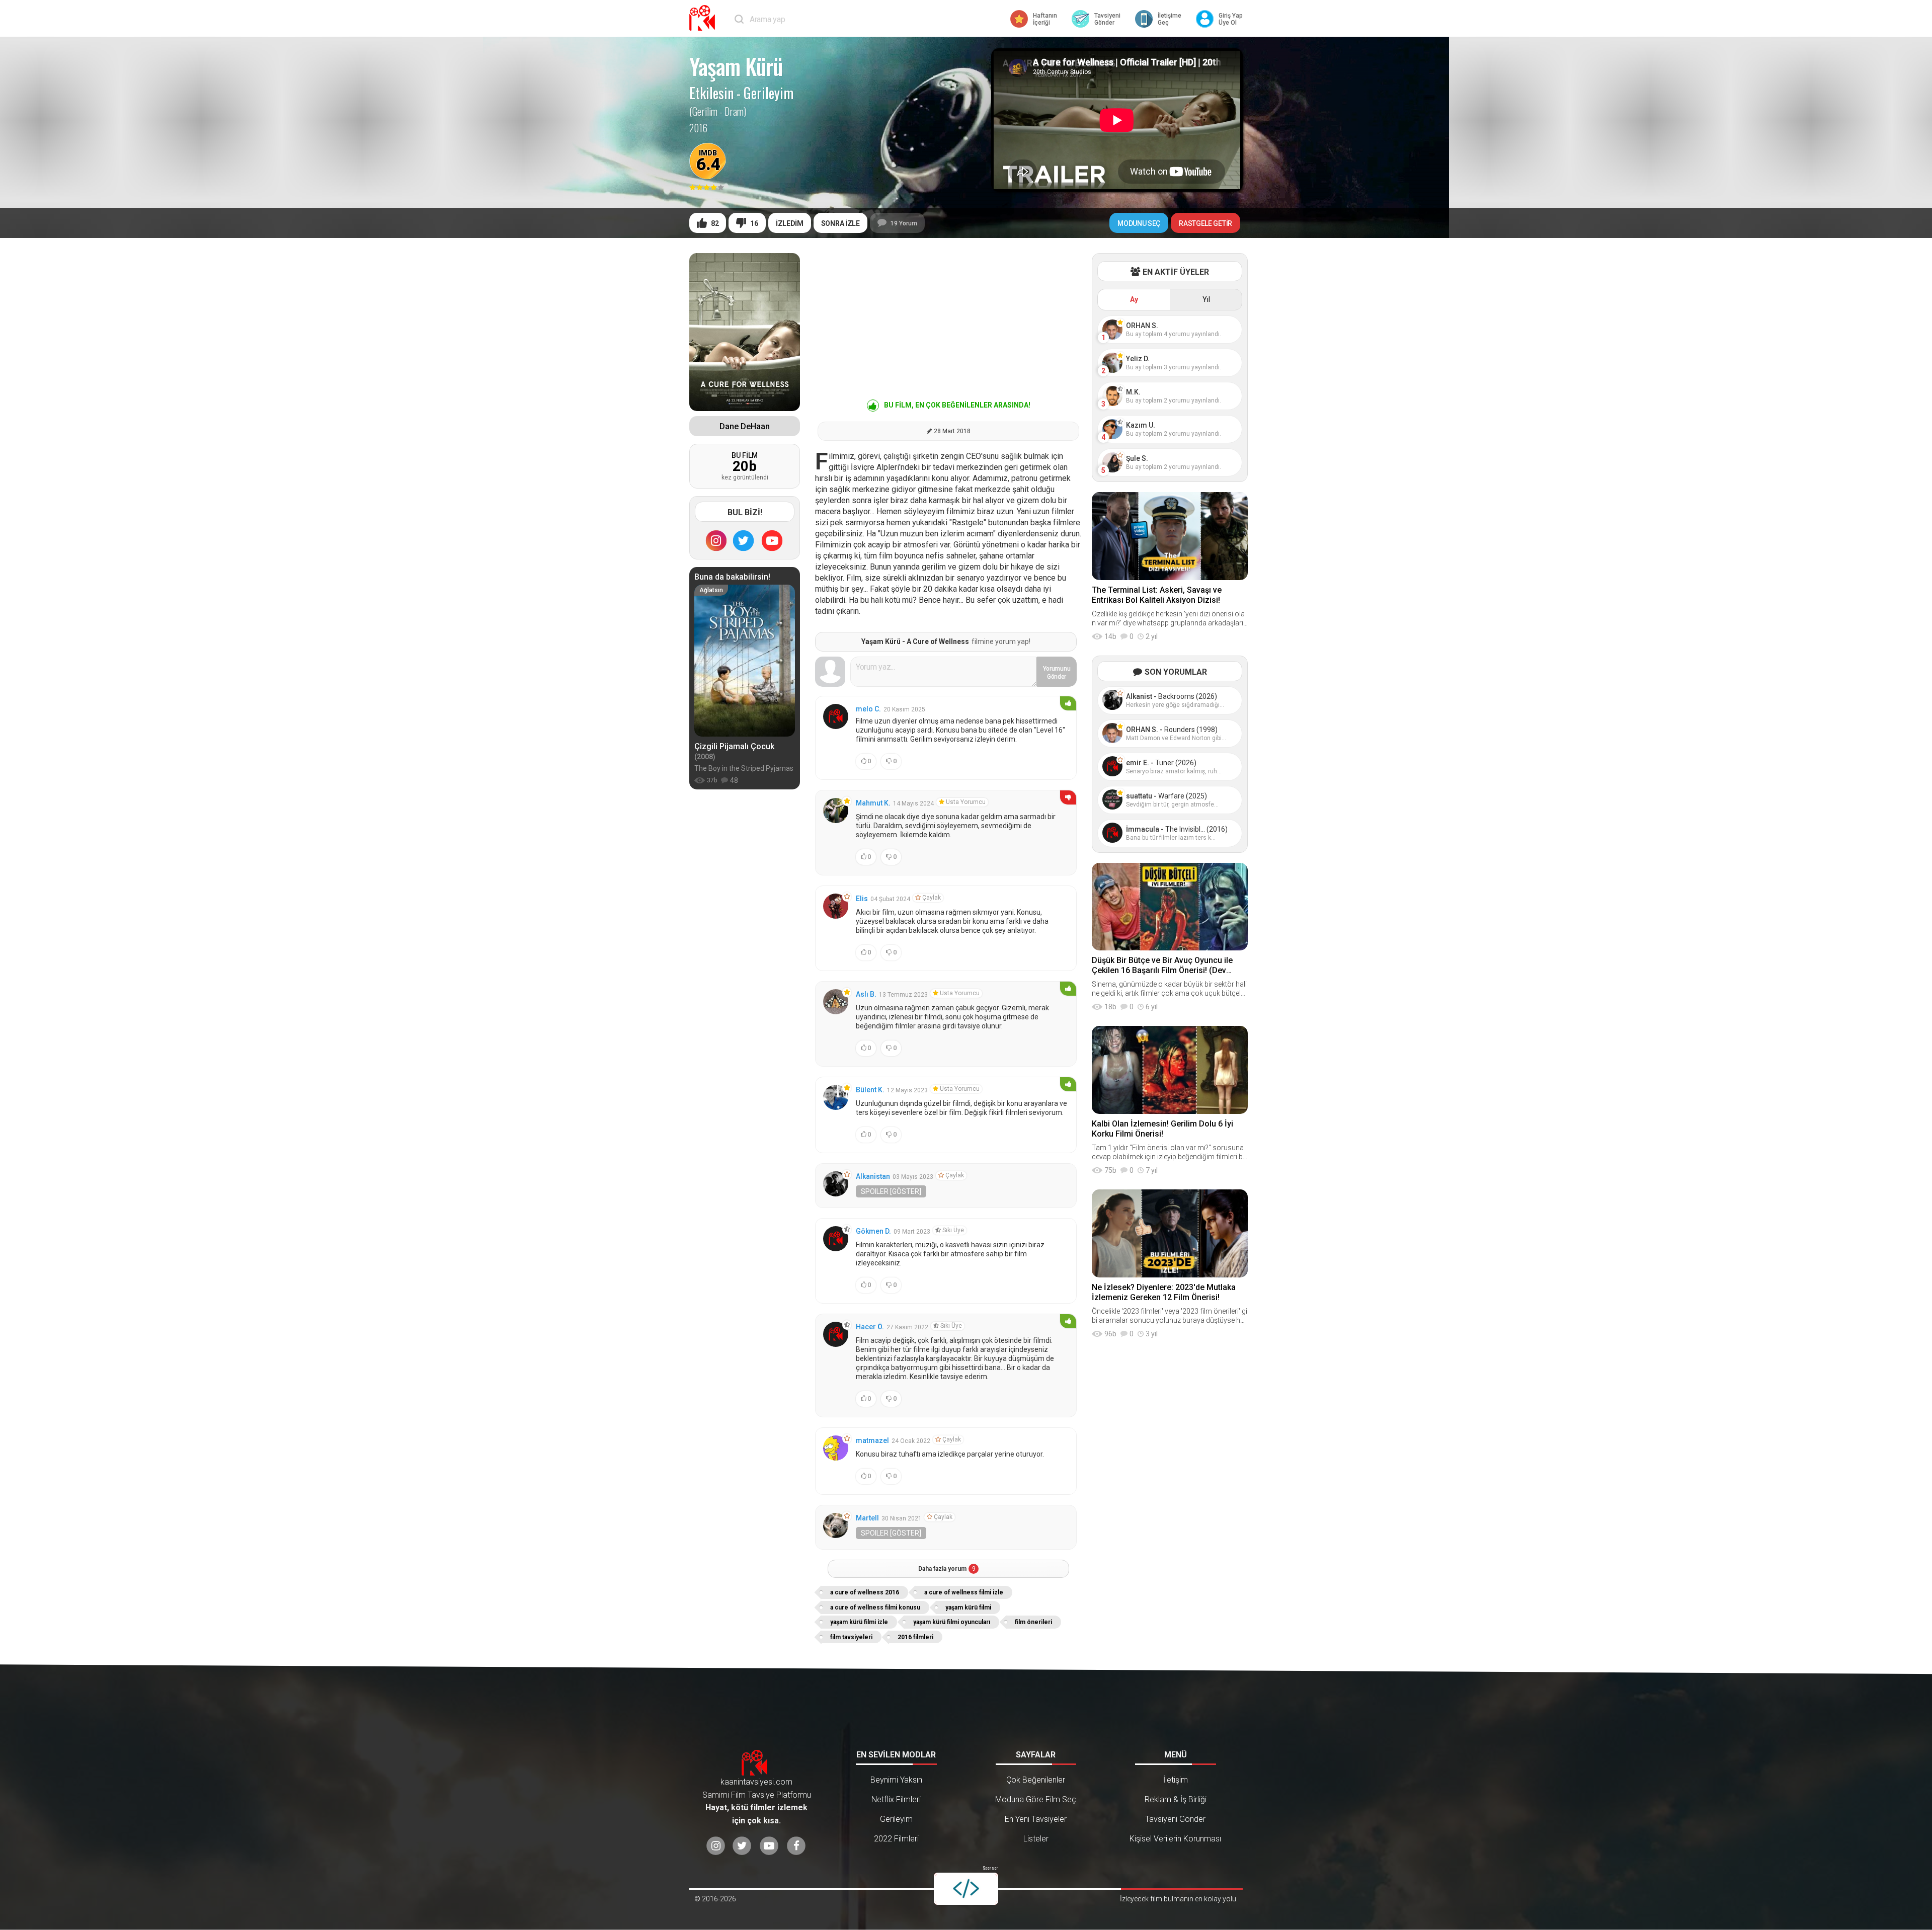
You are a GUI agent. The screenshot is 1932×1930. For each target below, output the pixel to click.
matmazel (872, 1440)
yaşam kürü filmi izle (859, 1622)
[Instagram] (716, 540)
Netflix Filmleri (896, 1799)
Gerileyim (769, 93)
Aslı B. (866, 994)
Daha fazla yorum (947, 1569)
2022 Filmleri (896, 1839)
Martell (867, 1518)
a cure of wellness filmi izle (964, 1592)
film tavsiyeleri (851, 1637)
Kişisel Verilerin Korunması (1175, 1839)
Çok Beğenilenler (1036, 1780)
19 (904, 223)
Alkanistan (873, 1176)
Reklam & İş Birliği (1176, 1799)
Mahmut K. (873, 803)
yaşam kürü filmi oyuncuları (952, 1622)
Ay (1134, 299)
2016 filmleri (915, 1637)
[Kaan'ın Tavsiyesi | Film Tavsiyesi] (704, 18)
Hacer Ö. (870, 1327)
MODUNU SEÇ (1139, 223)
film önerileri (1033, 1622)
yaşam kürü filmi (968, 1607)
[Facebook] (796, 1846)
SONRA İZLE (840, 223)
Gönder (1057, 673)
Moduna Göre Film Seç (1036, 1799)
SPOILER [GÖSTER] (891, 1191)
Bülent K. (870, 1090)
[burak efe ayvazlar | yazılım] (966, 1889)
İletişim (1176, 1780)
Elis (862, 899)
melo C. (868, 709)
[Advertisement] (948, 324)
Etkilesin (711, 93)
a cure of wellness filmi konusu (875, 1607)
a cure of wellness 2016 (865, 1592)
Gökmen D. (873, 1231)
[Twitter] (744, 540)
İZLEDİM (790, 223)
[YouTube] (772, 540)
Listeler (1036, 1839)
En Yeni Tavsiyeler (1036, 1819)
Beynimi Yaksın (896, 1780)
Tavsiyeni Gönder (1175, 1819)
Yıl (1206, 299)
